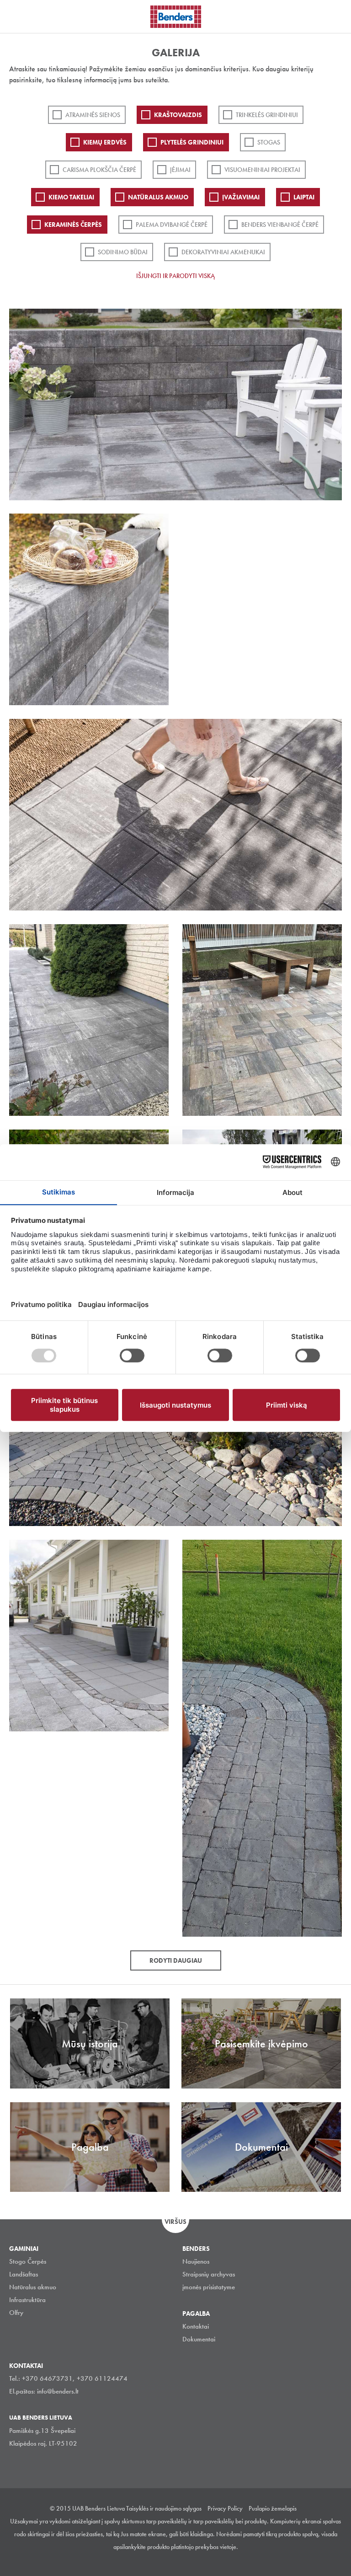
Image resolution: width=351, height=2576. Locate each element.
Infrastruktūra (27, 2300)
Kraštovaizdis (178, 115)
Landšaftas (24, 2274)
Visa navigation (18, 17)
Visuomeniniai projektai (262, 170)
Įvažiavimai (241, 197)
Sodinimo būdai (123, 252)
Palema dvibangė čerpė (172, 225)
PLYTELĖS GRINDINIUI (192, 142)
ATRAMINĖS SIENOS (93, 115)
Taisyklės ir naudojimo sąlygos (164, 2508)
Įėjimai (180, 170)
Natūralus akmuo (158, 197)
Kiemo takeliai (71, 197)
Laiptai (304, 197)
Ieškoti (337, 16)
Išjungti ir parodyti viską (175, 276)
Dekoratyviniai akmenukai (223, 252)
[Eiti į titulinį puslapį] (176, 17)
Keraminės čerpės (73, 225)
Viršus (175, 2222)
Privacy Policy (225, 2508)
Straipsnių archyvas (209, 2274)
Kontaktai (196, 2326)
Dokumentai (199, 2339)
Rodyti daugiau (176, 1960)
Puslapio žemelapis (273, 2508)
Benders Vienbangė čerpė (280, 225)
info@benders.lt (58, 2391)
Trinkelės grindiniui (267, 115)
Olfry (16, 2313)
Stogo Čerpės (28, 2261)
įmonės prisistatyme (209, 2287)
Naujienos (196, 2261)
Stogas (269, 142)
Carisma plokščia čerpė (99, 170)
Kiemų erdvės (105, 142)
